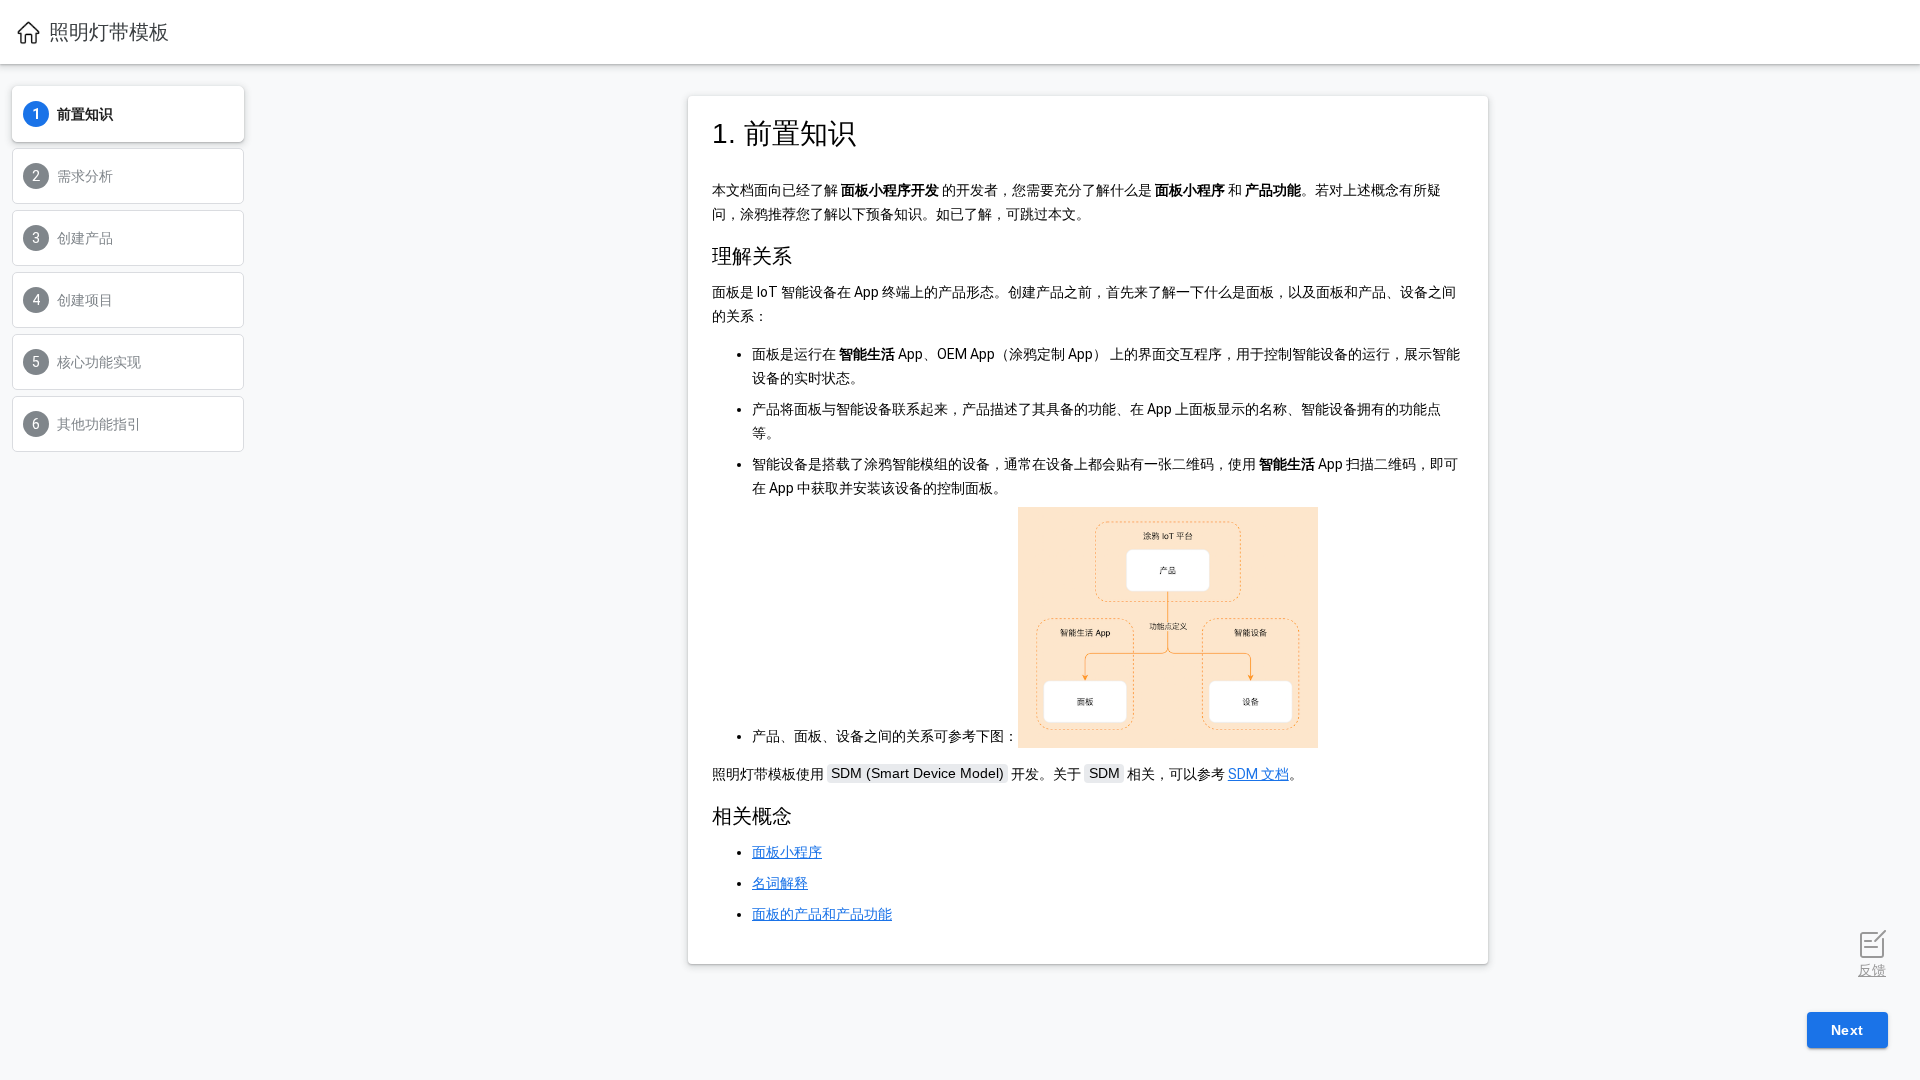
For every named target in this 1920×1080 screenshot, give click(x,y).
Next (1847, 1030)
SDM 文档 (1258, 774)
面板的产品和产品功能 (822, 914)
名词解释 (780, 883)
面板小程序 (787, 852)
